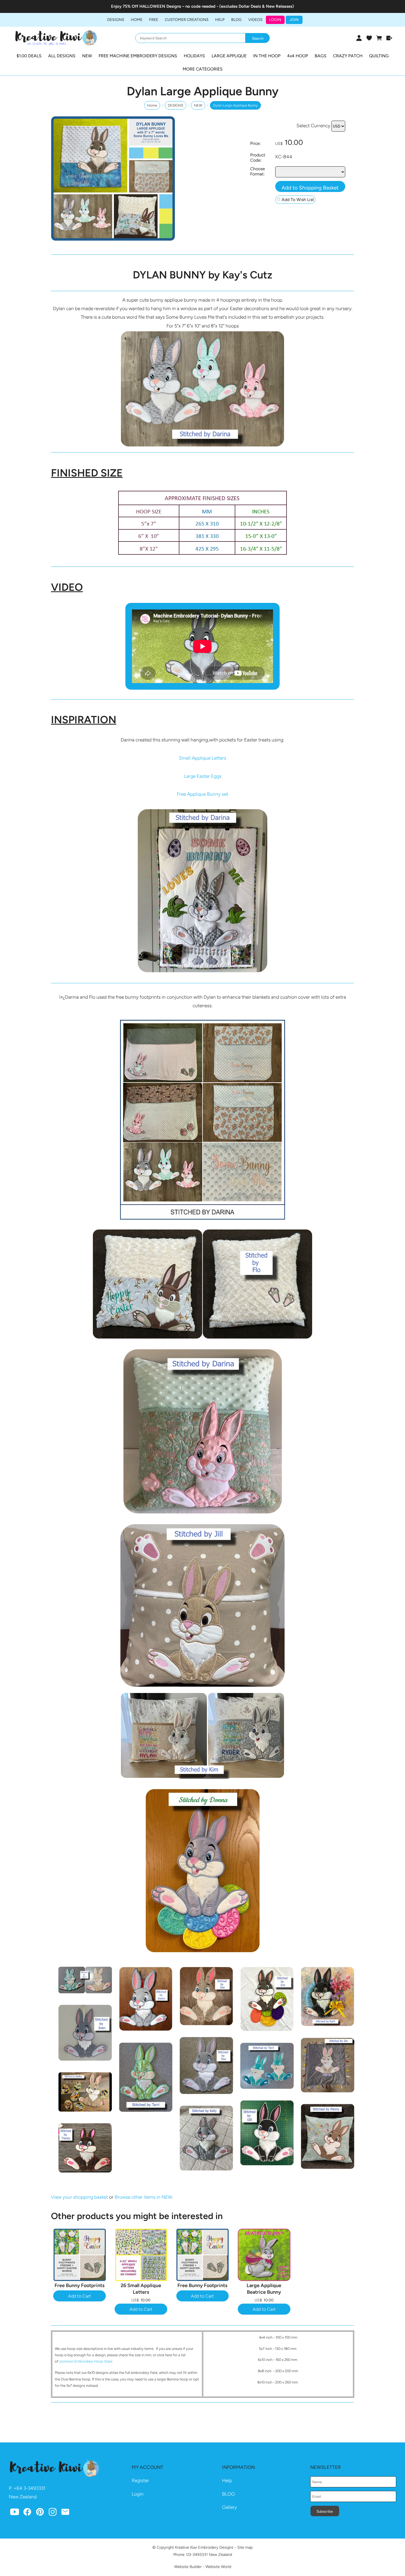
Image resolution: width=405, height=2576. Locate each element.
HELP (220, 20)
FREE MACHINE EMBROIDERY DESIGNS (138, 56)
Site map (245, 2547)
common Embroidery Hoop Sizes (86, 2361)
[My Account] (359, 38)
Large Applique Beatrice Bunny (264, 2289)
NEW (87, 56)
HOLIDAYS (194, 56)
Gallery (229, 2507)
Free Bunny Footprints (79, 2285)
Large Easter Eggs (203, 776)
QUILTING (379, 56)
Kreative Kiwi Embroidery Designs (204, 2547)
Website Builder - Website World (203, 2567)
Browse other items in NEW (143, 2197)
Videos (255, 20)
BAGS (321, 56)
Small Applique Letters (202, 758)
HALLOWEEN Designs (160, 6)
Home (137, 20)
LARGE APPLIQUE (229, 56)
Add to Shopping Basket (310, 188)
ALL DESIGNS (62, 56)
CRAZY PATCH (348, 56)
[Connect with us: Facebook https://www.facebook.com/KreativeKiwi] (27, 2513)
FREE (154, 20)
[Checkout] (389, 38)
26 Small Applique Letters (141, 2289)
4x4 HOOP (298, 56)
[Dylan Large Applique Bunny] (113, 239)
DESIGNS (116, 20)
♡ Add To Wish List (295, 200)
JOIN (294, 20)
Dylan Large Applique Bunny (235, 105)
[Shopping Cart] (379, 38)
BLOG (236, 20)
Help (227, 2480)
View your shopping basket (79, 2197)
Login (275, 20)
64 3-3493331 (31, 2488)
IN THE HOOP (267, 56)
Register (140, 2480)
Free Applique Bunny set (202, 794)
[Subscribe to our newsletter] (65, 2513)
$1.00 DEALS (29, 56)
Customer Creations (187, 20)
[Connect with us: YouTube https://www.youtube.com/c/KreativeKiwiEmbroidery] (15, 2513)
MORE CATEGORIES (203, 69)
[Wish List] (369, 38)
